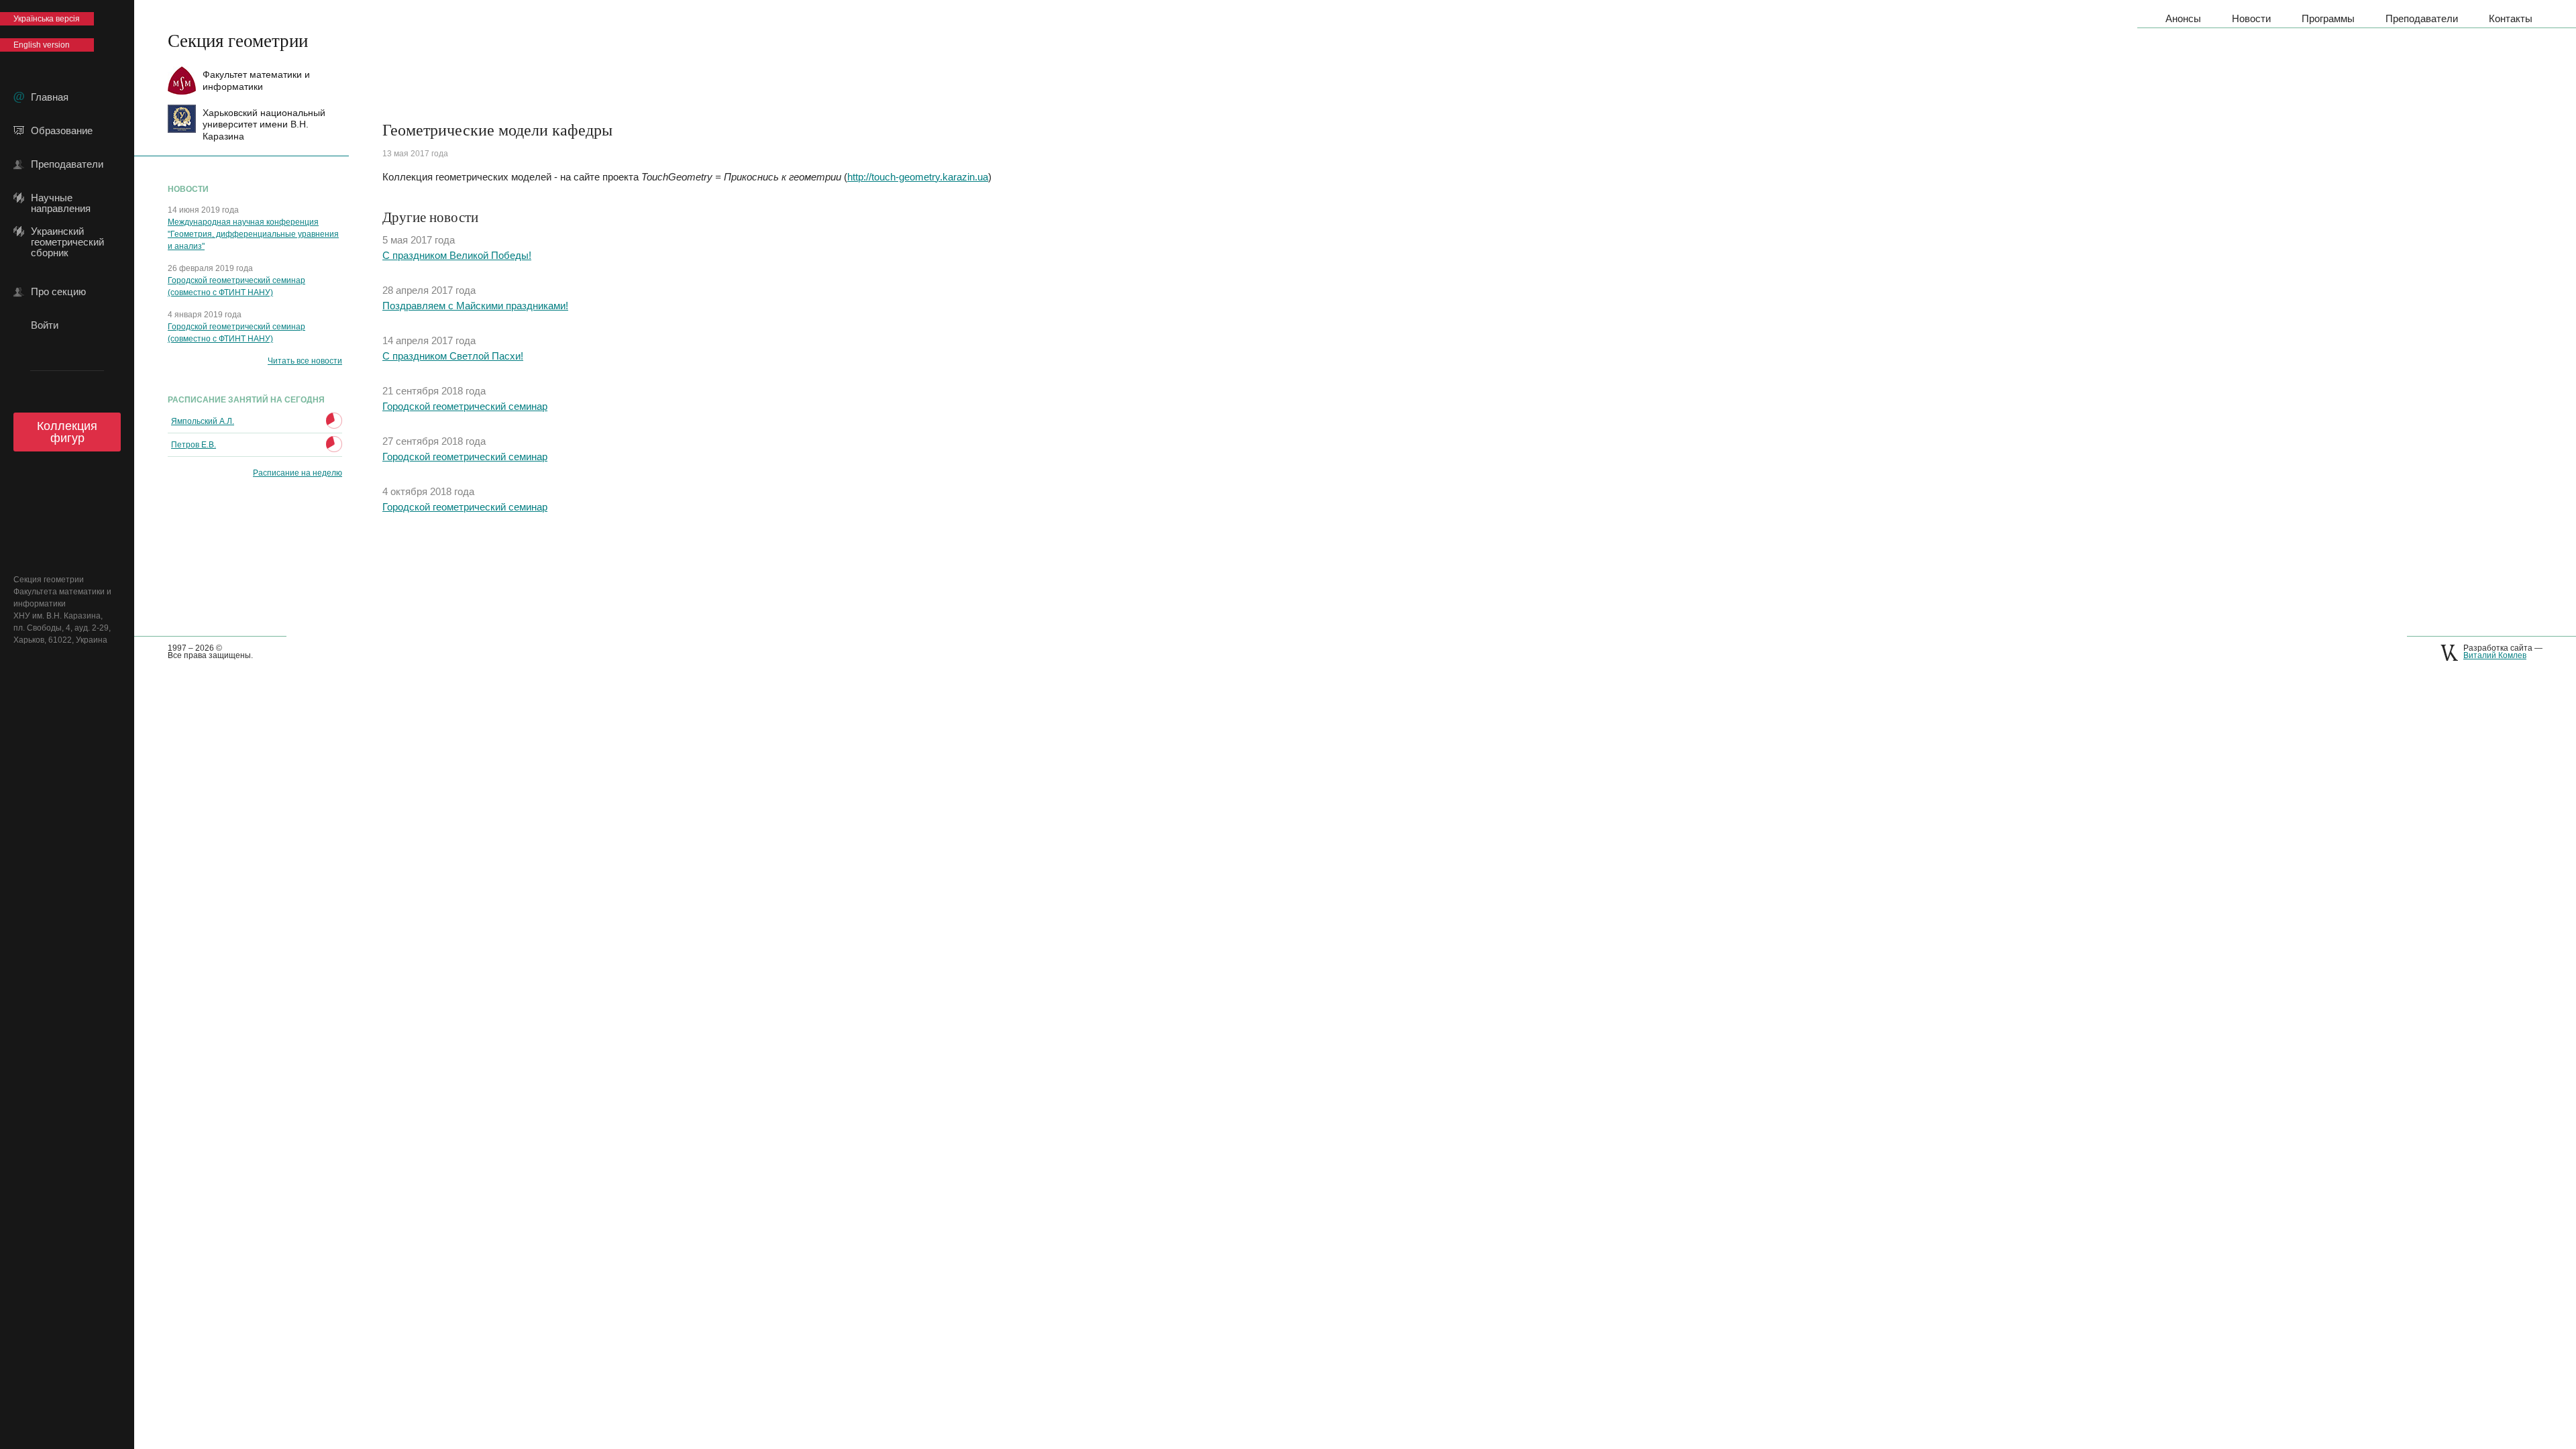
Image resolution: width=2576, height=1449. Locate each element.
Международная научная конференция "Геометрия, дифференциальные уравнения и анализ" (253, 234)
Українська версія (47, 19)
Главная (50, 97)
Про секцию (58, 292)
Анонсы (2183, 18)
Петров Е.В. (194, 445)
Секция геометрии (238, 40)
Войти (45, 325)
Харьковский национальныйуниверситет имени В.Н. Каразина (264, 124)
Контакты (2511, 18)
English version (42, 45)
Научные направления (61, 198)
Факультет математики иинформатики (256, 80)
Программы (2328, 18)
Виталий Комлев (2495, 655)
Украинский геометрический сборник (67, 231)
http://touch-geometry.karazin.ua (918, 177)
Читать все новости (305, 361)
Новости (2251, 18)
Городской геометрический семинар (465, 406)
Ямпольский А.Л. (203, 421)
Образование (62, 131)
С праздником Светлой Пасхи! (453, 356)
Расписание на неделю (298, 473)
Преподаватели (67, 164)
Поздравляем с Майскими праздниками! (475, 306)
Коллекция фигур (67, 432)
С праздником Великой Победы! (457, 255)
